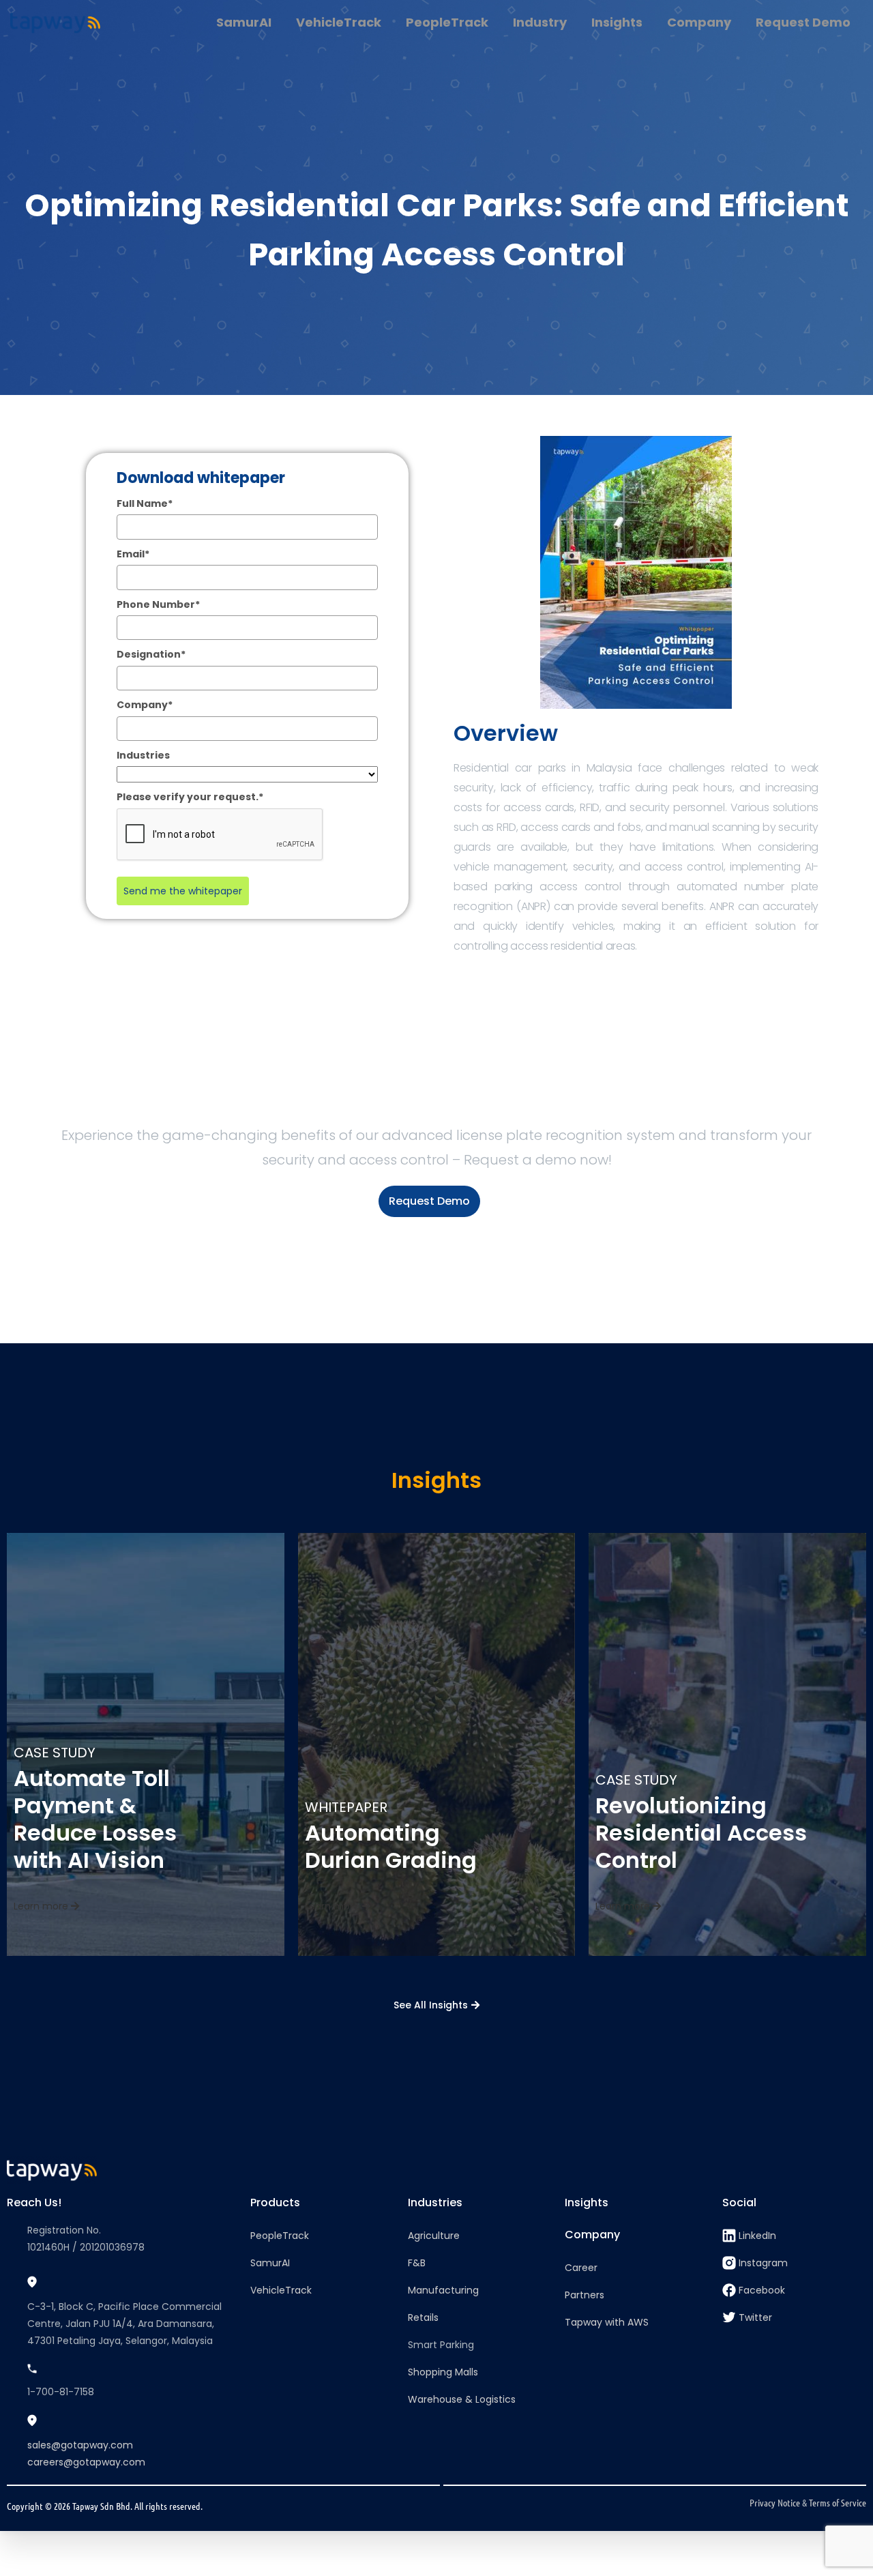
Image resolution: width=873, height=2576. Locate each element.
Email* (133, 554)
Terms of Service (838, 2502)
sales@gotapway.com (80, 2445)
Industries (143, 755)
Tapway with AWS (607, 2322)
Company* (145, 705)
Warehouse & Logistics (462, 2399)
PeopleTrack (280, 2236)
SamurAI (270, 2263)
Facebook (762, 2290)
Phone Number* (158, 604)
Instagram (763, 2263)
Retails (423, 2317)
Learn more (42, 1906)
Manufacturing (443, 2290)
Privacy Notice (775, 2502)
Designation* (151, 654)
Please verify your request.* (190, 797)
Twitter (755, 2317)
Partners (585, 2295)
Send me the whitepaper (183, 891)
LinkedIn (757, 2236)
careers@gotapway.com (86, 2462)
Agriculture (434, 2236)
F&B (417, 2263)
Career (581, 2268)
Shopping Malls (443, 2372)
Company (592, 2235)
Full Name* (145, 503)
